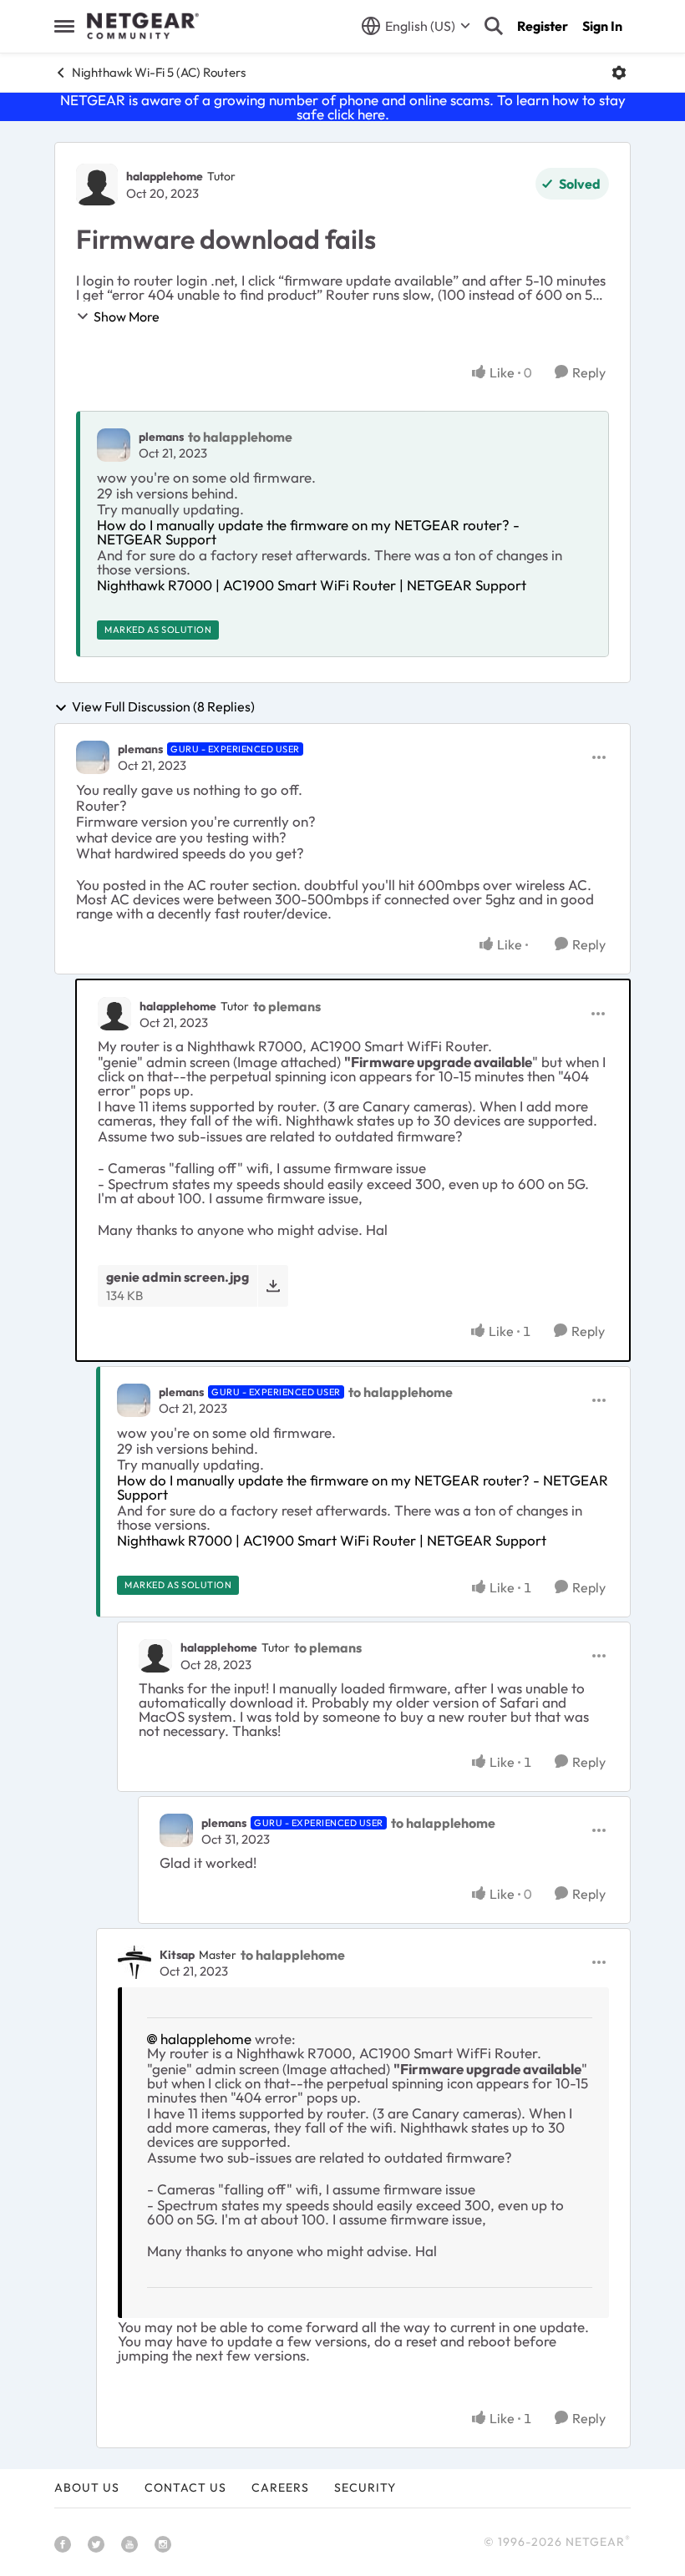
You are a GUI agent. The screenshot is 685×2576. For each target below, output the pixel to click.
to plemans (287, 1006)
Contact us (185, 2487)
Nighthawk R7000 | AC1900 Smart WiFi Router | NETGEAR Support (312, 585)
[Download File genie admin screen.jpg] (273, 1285)
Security (365, 2487)
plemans (161, 437)
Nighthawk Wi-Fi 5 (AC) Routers (159, 72)
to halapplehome (240, 437)
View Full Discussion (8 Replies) (163, 707)
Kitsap (177, 1955)
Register (543, 26)
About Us (87, 2487)
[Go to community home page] (143, 26)
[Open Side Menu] (64, 26)
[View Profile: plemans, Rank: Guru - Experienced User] (93, 757)
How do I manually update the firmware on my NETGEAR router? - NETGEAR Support (308, 532)
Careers (280, 2487)
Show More (127, 316)
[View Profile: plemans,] (114, 445)
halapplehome (165, 176)
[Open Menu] (619, 73)
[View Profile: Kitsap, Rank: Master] (134, 1962)
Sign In (602, 26)
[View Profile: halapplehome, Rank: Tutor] (97, 185)
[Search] (494, 26)
